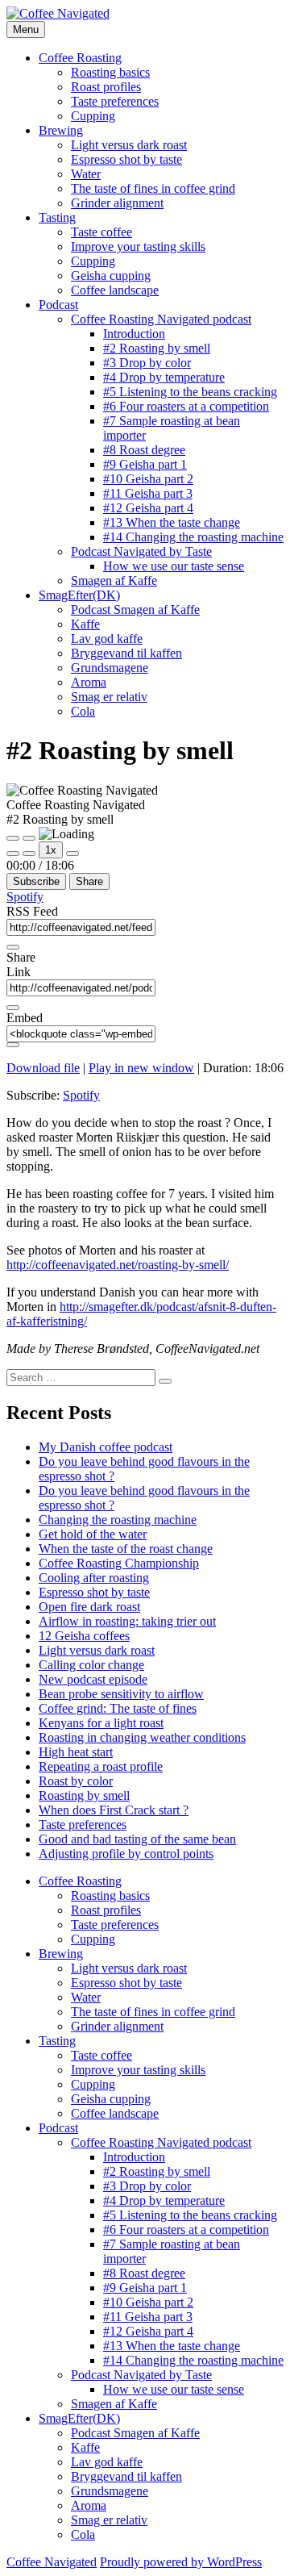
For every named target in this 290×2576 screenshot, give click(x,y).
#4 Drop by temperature (164, 377)
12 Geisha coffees (84, 1636)
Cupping (93, 116)
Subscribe (36, 881)
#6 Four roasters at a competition (186, 406)
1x (51, 850)
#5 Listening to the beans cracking (190, 392)
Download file (43, 1068)
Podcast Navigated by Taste (141, 551)
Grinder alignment (117, 203)
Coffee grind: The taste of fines (118, 1708)
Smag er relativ (109, 697)
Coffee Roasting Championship (119, 1563)
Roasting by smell (84, 1795)
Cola (83, 711)
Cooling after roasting (94, 1578)
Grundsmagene (110, 668)
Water (86, 174)
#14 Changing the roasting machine (193, 537)
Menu (26, 29)
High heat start (76, 1752)
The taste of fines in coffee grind (153, 188)
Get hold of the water (93, 1534)
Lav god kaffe (107, 639)
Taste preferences (115, 101)
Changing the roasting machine (118, 1520)
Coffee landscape (115, 290)
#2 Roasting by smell (157, 348)
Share (89, 881)
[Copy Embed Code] (13, 1045)
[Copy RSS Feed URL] (13, 947)
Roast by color (76, 1781)
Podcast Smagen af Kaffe (135, 610)
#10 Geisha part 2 (148, 479)
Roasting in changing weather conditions (142, 1737)
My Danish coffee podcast (106, 1447)
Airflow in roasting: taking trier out (127, 1621)
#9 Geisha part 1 (145, 464)
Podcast (58, 305)
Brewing (61, 130)
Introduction (134, 334)
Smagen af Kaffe (114, 580)
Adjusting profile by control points (126, 1854)
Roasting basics (110, 72)
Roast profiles (106, 87)
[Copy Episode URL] (13, 1008)
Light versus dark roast (129, 145)
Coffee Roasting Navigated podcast (161, 319)
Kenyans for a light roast (101, 1723)
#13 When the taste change (172, 522)
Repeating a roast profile (101, 1766)
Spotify (25, 897)
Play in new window (141, 1068)
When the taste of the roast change (126, 1549)
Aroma (89, 682)
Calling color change (91, 1665)
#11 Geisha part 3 (148, 493)
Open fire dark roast (89, 1607)
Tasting (57, 217)
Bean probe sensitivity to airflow (121, 1694)
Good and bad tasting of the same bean (137, 1839)
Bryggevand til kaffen (126, 653)
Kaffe (85, 624)
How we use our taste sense (174, 566)
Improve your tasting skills (138, 246)
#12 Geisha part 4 (148, 508)
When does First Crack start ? (114, 1810)
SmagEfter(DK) (79, 595)
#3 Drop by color (147, 363)
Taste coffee (101, 232)
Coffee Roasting (80, 58)
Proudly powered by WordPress (181, 2562)
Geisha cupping (111, 276)
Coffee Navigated (52, 2562)
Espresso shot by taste (126, 159)
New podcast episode (93, 1679)
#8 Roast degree (144, 450)
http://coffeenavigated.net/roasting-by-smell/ (118, 1265)
